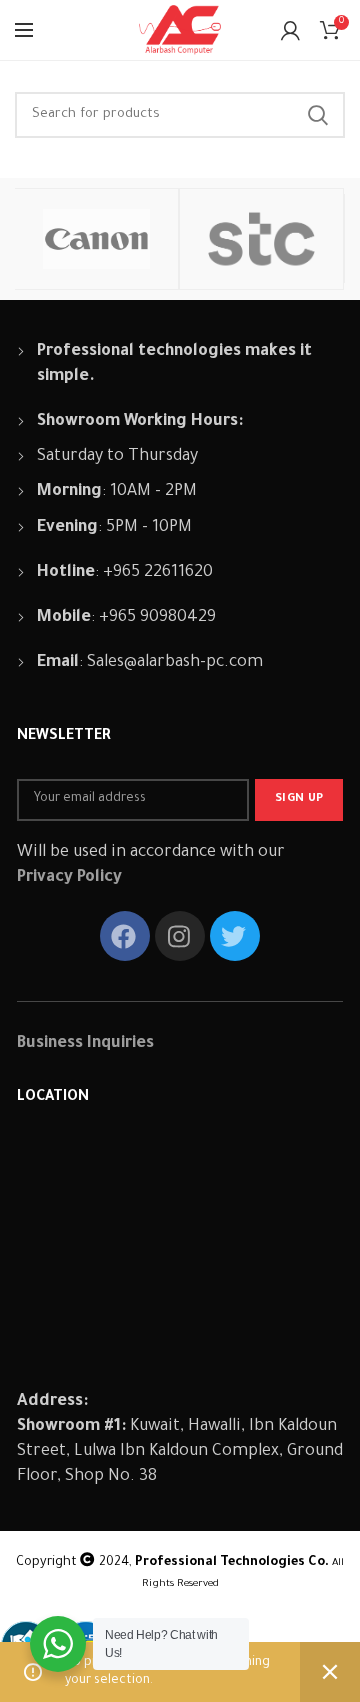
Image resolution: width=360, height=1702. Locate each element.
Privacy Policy (69, 878)
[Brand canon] (96, 239)
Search (318, 115)
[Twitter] (235, 936)
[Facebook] (125, 936)
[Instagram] (180, 936)
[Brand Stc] (261, 239)
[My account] (290, 30)
